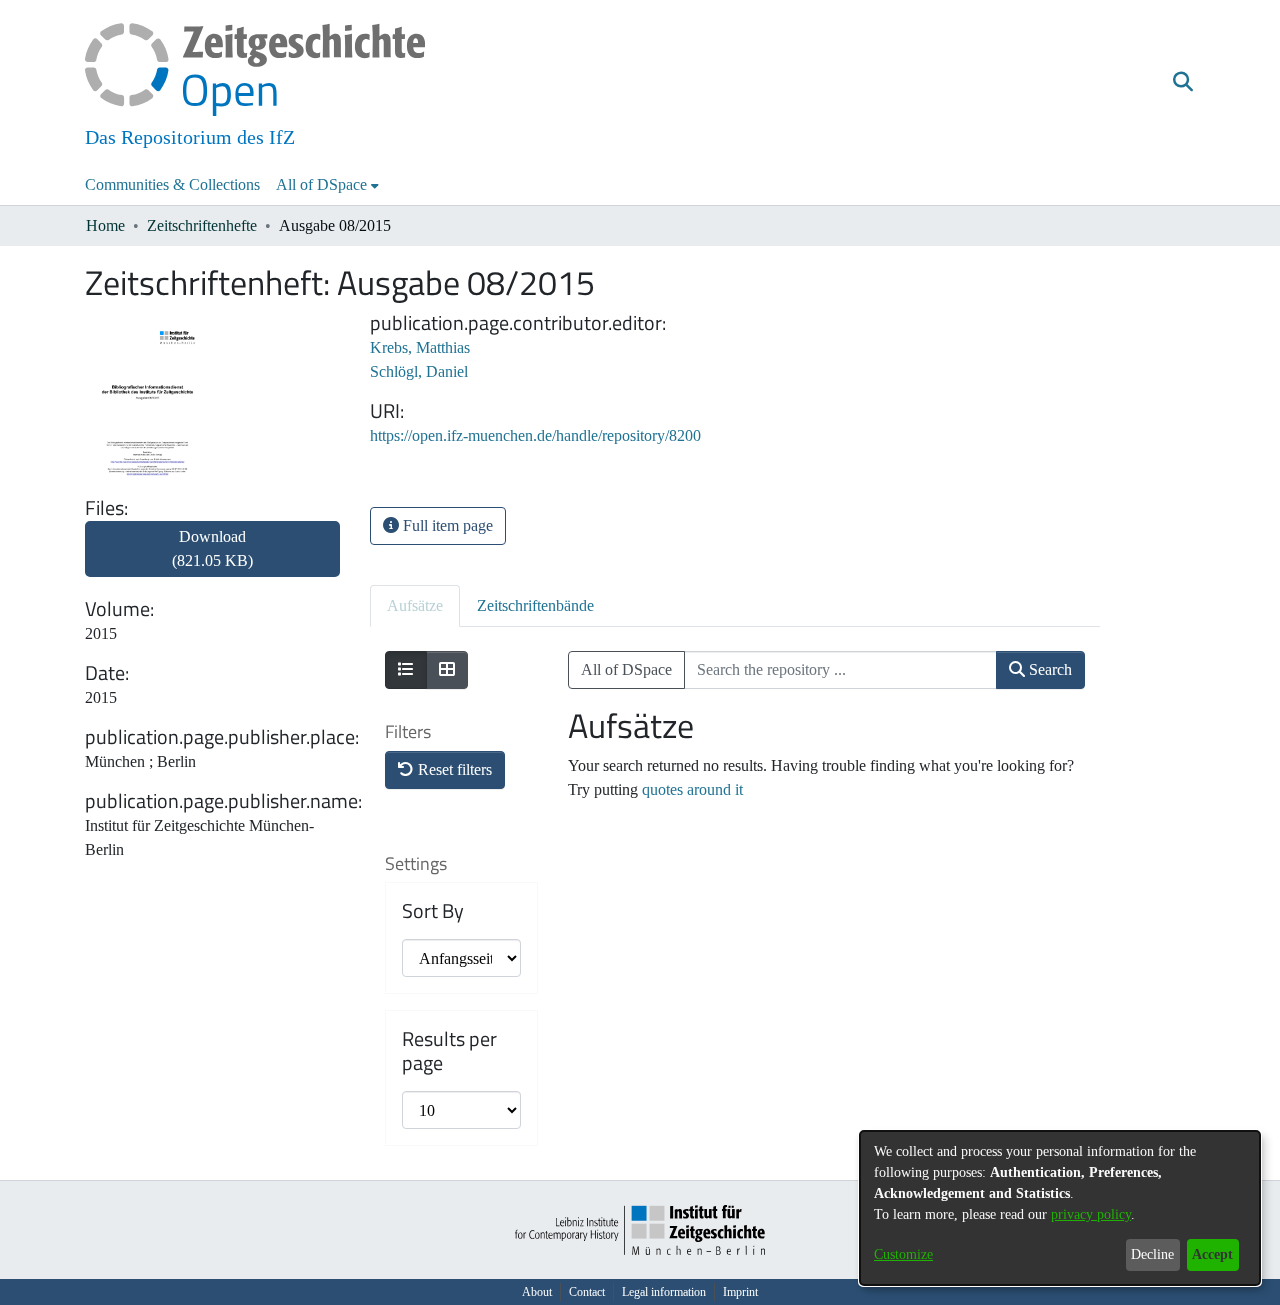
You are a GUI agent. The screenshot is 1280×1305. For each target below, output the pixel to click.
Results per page (449, 1051)
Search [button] (1048, 669)
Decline (1152, 1254)
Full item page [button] (446, 525)
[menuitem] (327, 185)
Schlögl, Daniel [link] (419, 371)
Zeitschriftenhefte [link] (202, 225)
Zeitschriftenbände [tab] (535, 605)
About (537, 1292)
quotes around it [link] (692, 789)
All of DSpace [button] (321, 184)
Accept (1212, 1254)
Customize (903, 1254)
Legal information (664, 1292)
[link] (212, 560)
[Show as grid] (447, 670)
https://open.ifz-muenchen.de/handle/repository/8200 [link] (535, 435)
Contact (587, 1292)
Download (212, 548)
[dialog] (1060, 1208)
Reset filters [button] (453, 769)
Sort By (433, 911)
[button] (1182, 83)
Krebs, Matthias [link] (420, 347)
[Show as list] (406, 670)
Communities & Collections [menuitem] (172, 184)
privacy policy (1091, 1214)
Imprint (740, 1292)
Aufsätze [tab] (415, 605)
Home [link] (105, 225)
